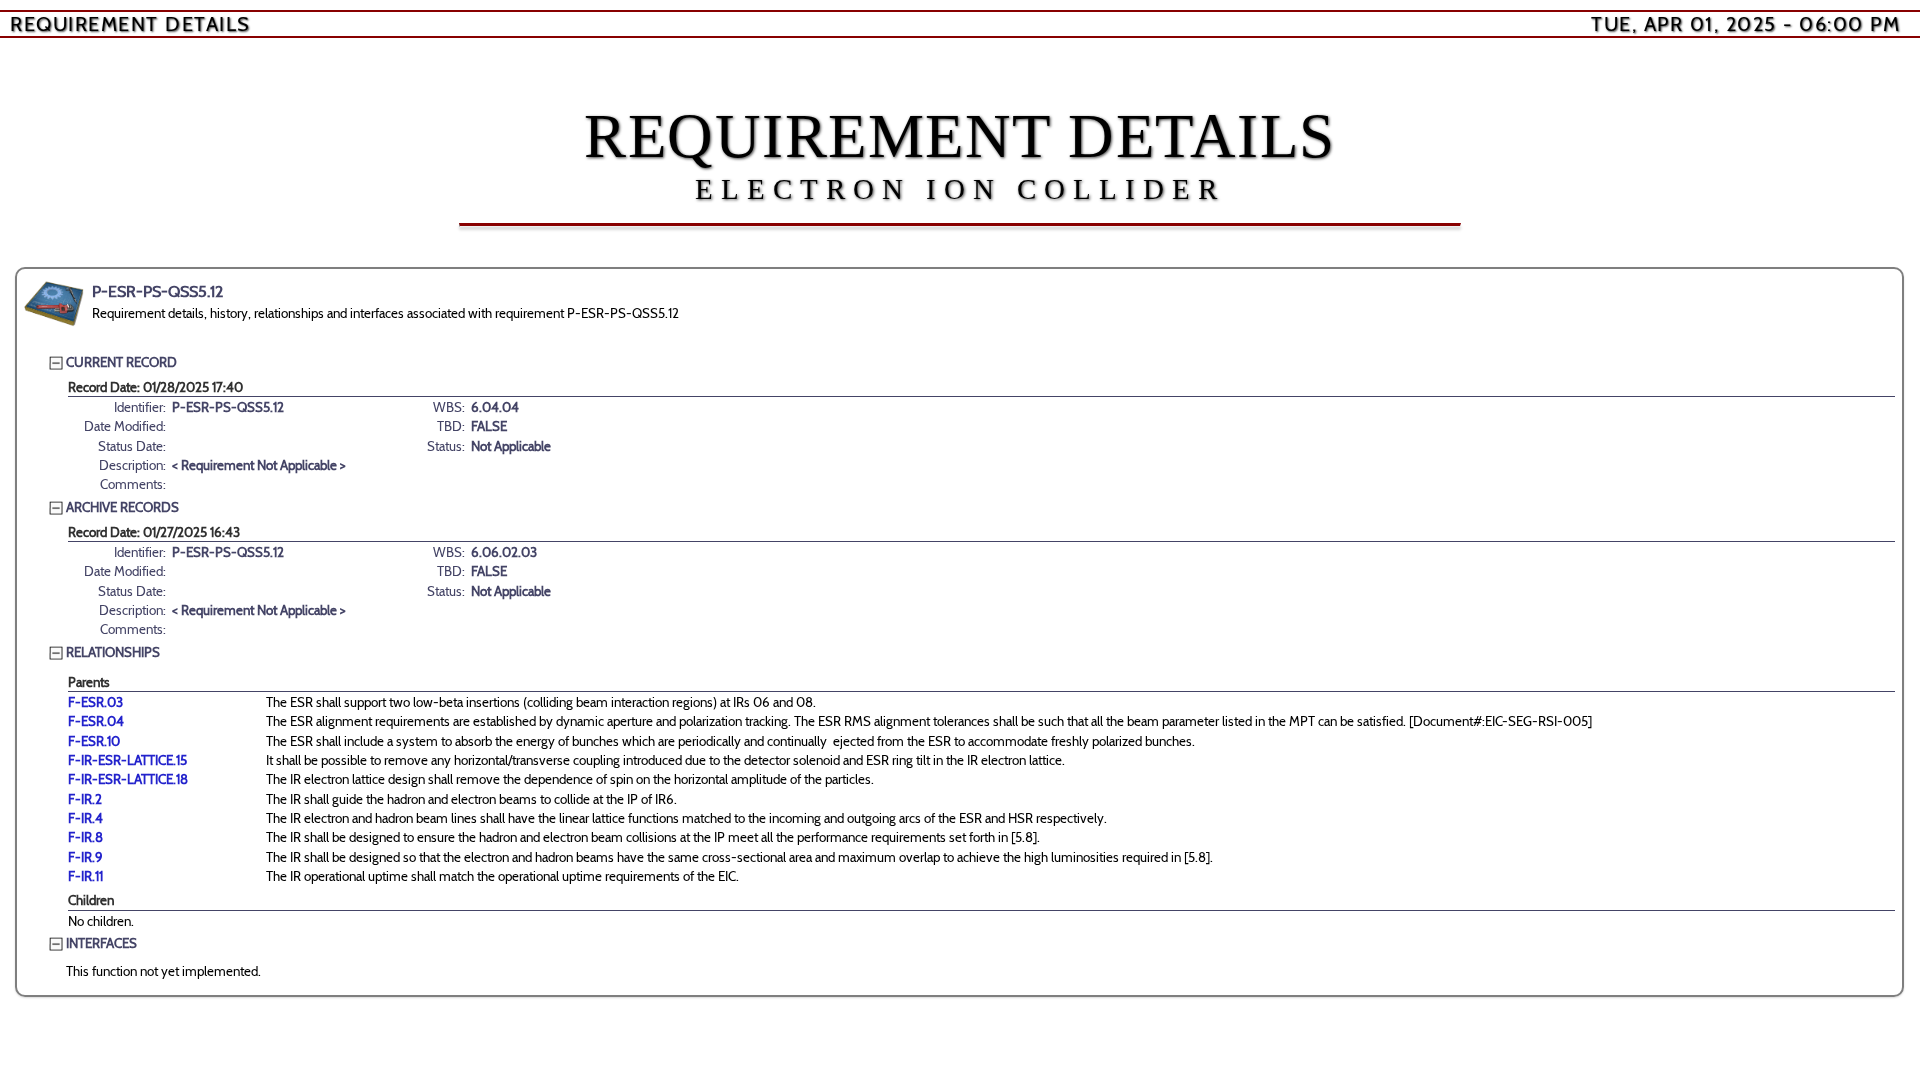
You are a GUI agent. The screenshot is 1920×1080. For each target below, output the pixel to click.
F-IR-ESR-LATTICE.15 (127, 760)
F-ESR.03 (95, 702)
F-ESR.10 (94, 741)
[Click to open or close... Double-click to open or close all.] (54, 304)
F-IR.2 (85, 799)
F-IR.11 (85, 876)
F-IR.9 (85, 857)
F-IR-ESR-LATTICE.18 (128, 779)
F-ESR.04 (96, 721)
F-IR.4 (85, 818)
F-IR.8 (85, 837)
